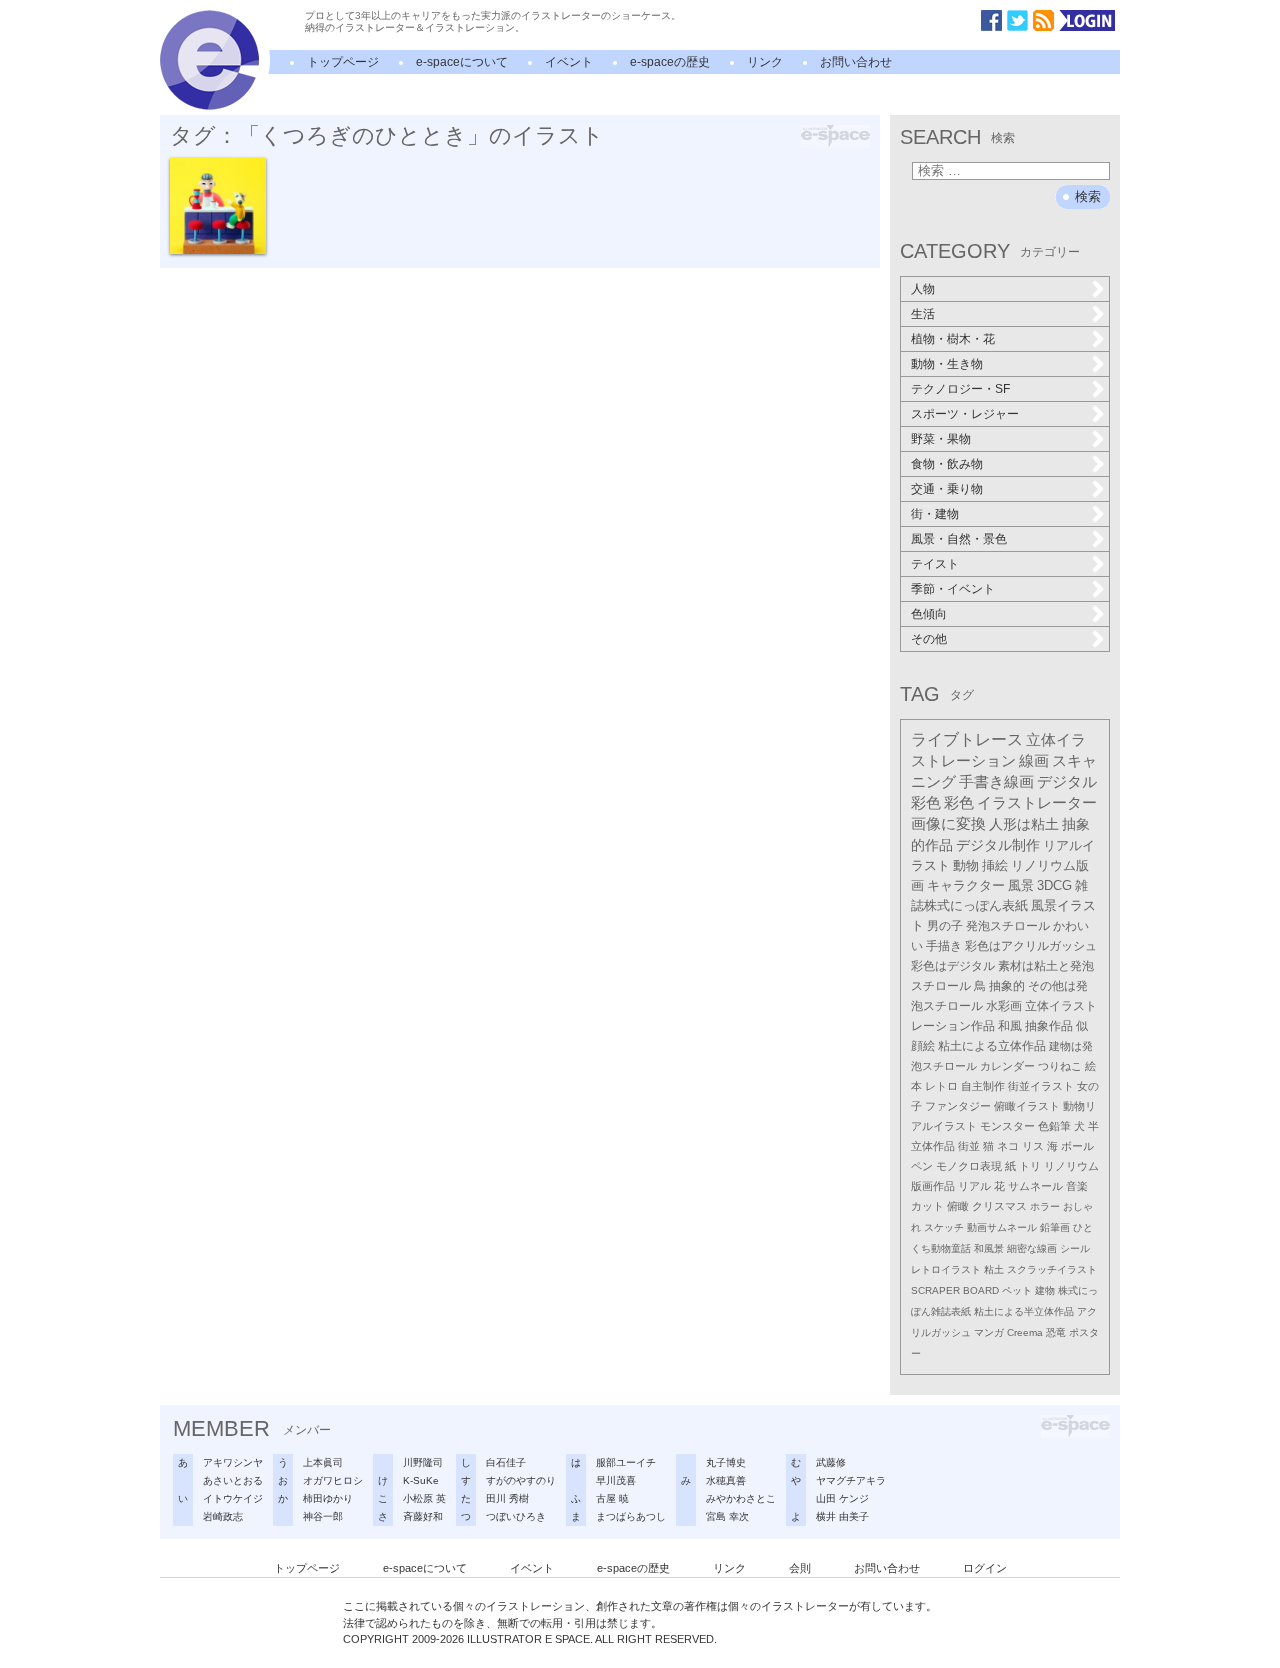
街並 (969, 1146)
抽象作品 (1049, 1025)
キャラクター (966, 885)
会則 (800, 1568)
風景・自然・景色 (959, 539)
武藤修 (831, 1462)
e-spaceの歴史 (670, 62)
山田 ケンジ (842, 1498)
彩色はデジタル (953, 966)
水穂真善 (726, 1480)
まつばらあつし (631, 1516)
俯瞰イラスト (1027, 1106)
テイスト (935, 564)
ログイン (985, 1568)
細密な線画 (1032, 1248)
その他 (929, 639)
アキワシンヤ (233, 1462)
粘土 (994, 1269)
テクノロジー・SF (960, 389)
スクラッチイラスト (1052, 1269)
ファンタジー (958, 1106)
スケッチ (944, 1227)
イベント (569, 62)
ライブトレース (967, 739)
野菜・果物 (941, 439)
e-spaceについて (462, 62)
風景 (1021, 885)
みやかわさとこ (741, 1498)
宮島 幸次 (727, 1516)
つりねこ (1060, 1066)
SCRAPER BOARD (955, 1290)
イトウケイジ (233, 1498)
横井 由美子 (842, 1516)
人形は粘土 (1024, 824)
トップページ (343, 62)
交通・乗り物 (947, 489)
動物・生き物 (947, 364)
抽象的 (1007, 986)
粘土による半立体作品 (1024, 1311)
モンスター (1007, 1126)
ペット (1017, 1290)
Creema (1025, 1332)
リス (1033, 1146)
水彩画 (1004, 1006)
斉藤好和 (423, 1516)
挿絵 (995, 865)
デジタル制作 (998, 845)
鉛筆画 (1055, 1227)
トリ (1030, 1166)
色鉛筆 (1054, 1126)
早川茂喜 (616, 1480)
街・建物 (935, 514)
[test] (209, 106)
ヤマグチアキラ (851, 1480)
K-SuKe (421, 1480)
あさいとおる (233, 1480)
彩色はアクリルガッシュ (1031, 946)
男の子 (945, 926)
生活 (923, 314)
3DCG (1054, 885)
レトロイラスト (946, 1269)
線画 (1034, 761)
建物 (1045, 1290)
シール (1075, 1248)
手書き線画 (996, 782)
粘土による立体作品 (992, 1046)
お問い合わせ (856, 62)
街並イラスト (1041, 1086)
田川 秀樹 (507, 1498)
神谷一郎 (323, 1516)
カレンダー (1007, 1066)
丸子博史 (726, 1462)
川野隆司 (423, 1462)
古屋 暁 (612, 1498)
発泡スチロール (1008, 926)
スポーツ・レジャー (965, 414)
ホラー (1045, 1206)
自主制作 (983, 1086)
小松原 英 (424, 1498)
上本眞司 (323, 1462)
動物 (966, 865)
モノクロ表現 (969, 1166)
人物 (923, 289)
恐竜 (1056, 1332)
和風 (1010, 1026)
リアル (974, 1186)
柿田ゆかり (328, 1498)
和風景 (989, 1248)
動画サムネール (1002, 1227)
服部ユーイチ (626, 1462)
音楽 (1077, 1186)
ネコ (1008, 1146)
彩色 (959, 803)
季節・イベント (953, 589)
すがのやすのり (521, 1480)
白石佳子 (506, 1462)
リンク (765, 62)
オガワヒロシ (333, 1480)
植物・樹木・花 (953, 339)
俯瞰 (958, 1206)
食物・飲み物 (947, 464)
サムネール (1035, 1186)
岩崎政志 (223, 1516)
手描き (944, 946)
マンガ (989, 1332)
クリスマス (999, 1206)
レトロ (941, 1086)
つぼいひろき (516, 1516)
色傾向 (929, 614)
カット (927, 1206)
